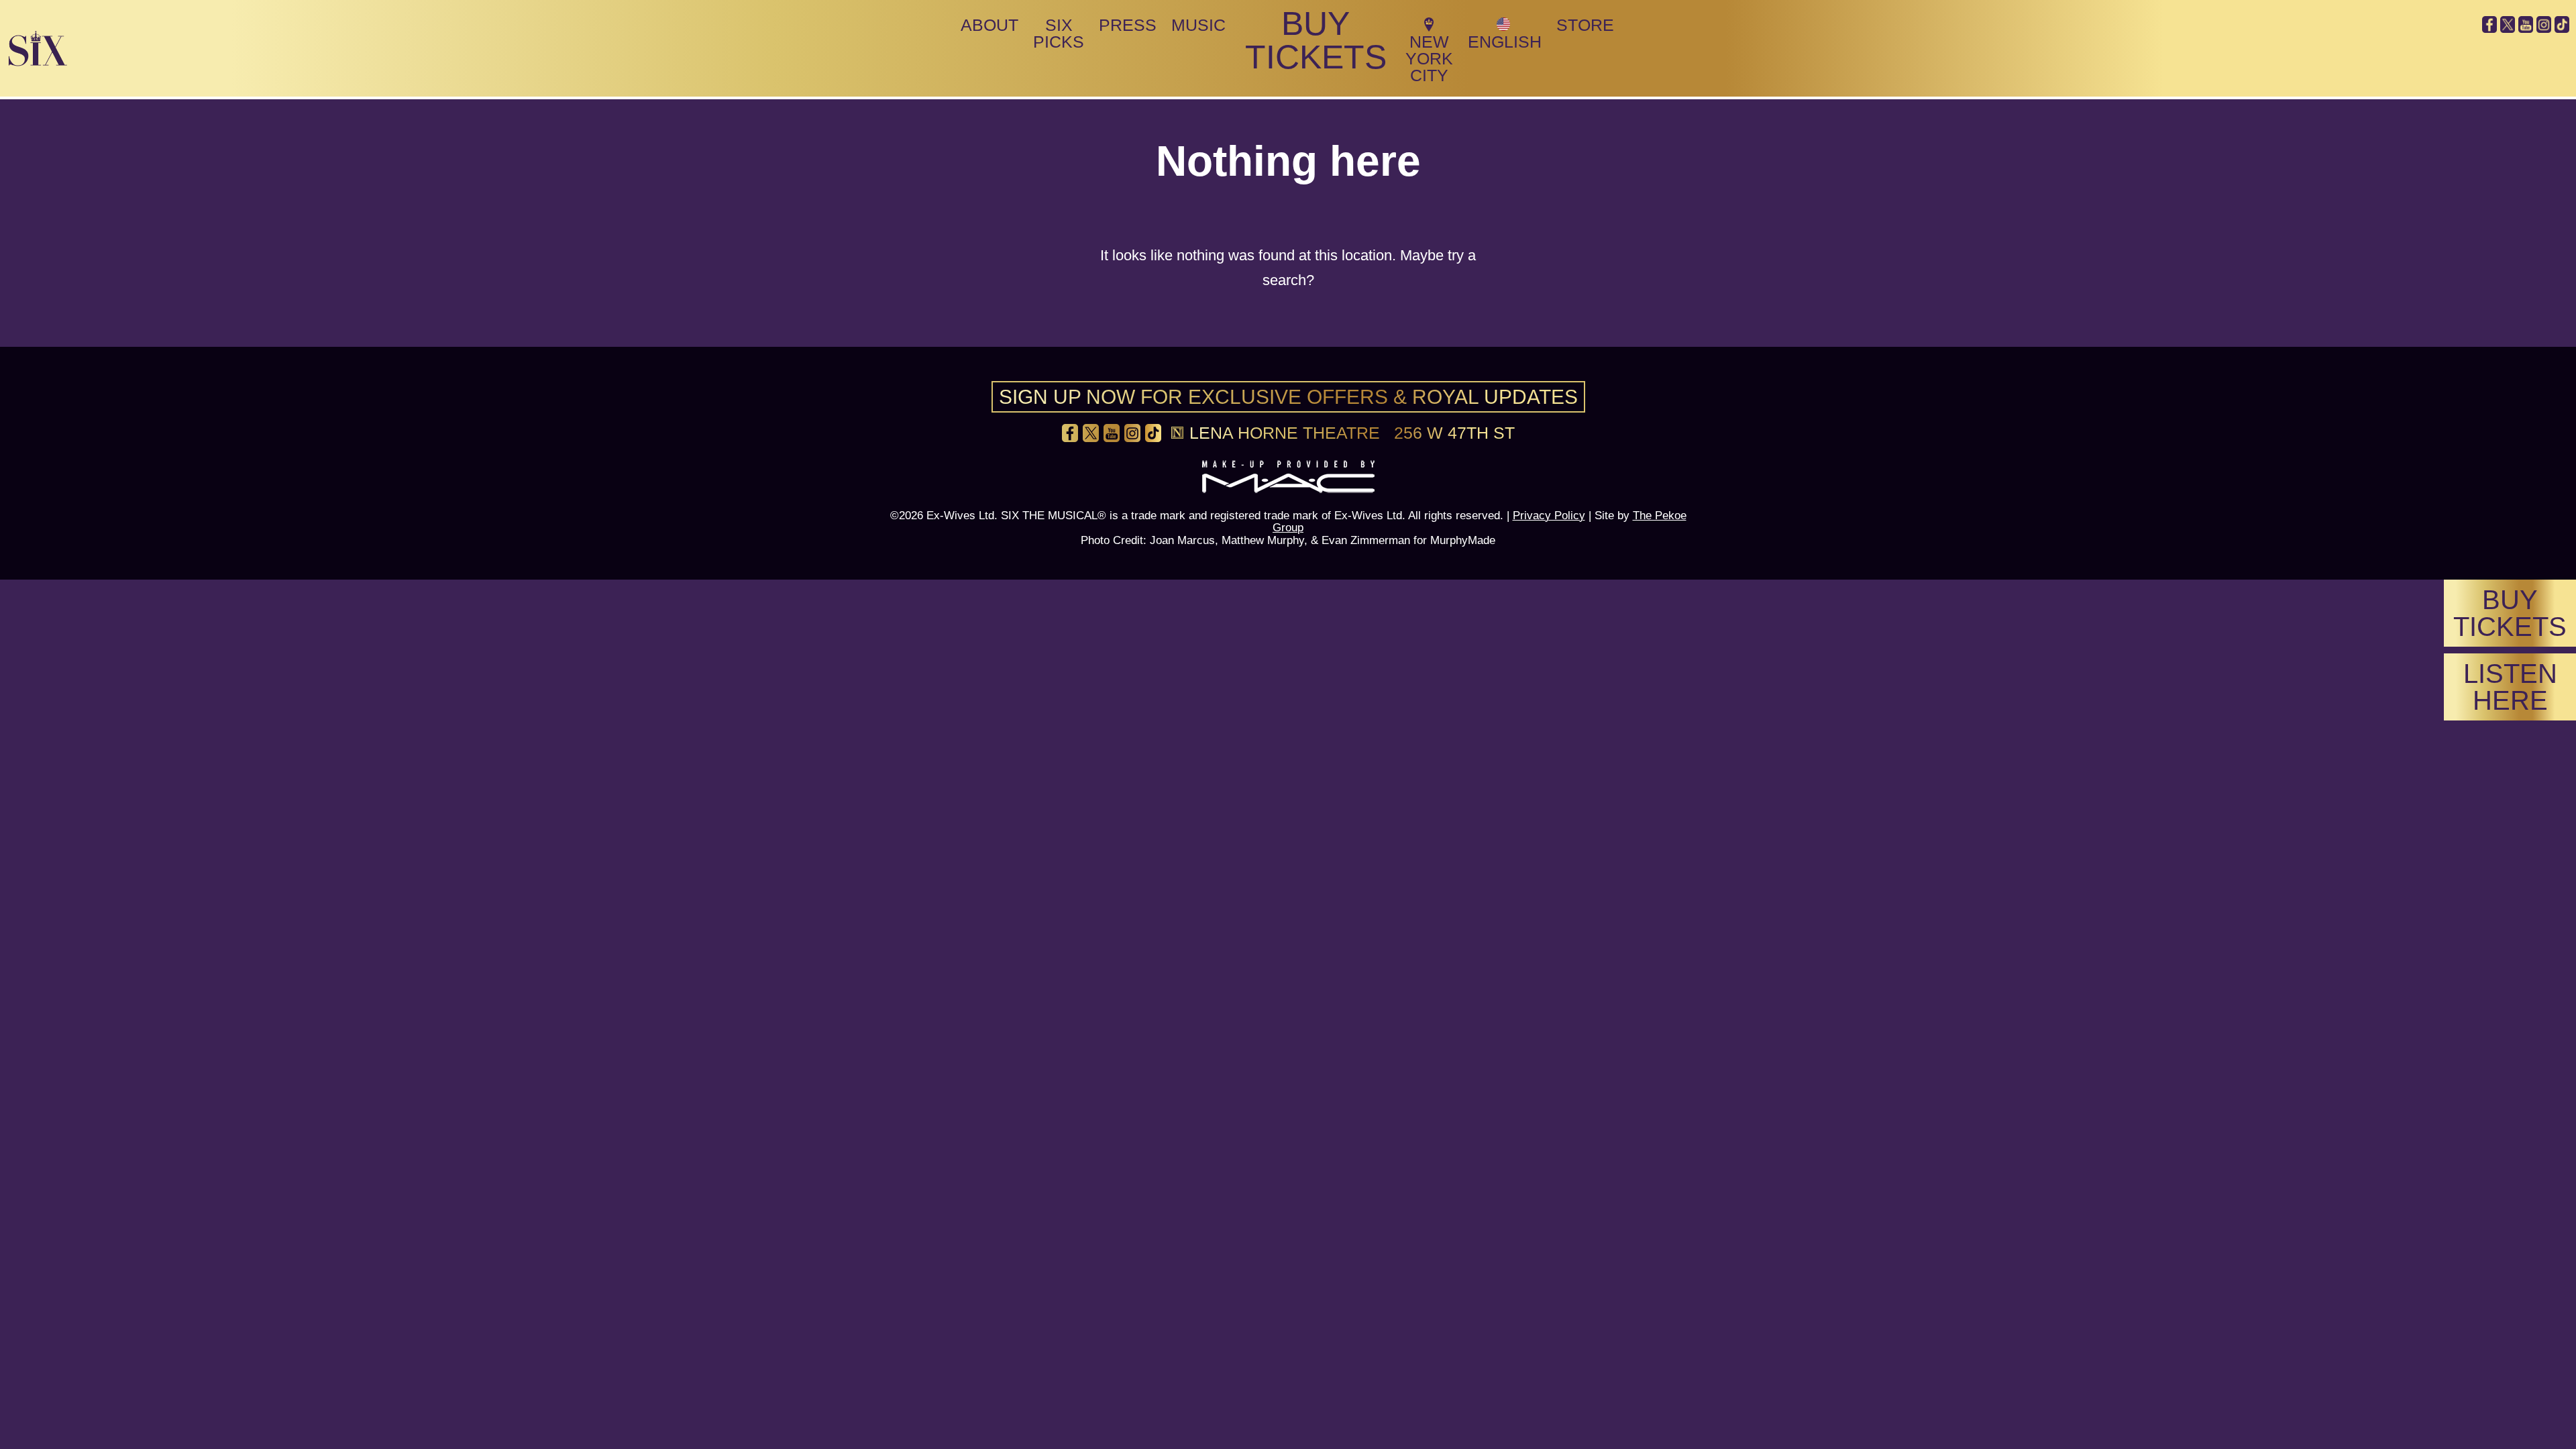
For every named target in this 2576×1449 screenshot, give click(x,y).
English (1505, 42)
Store (1585, 25)
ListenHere (2510, 687)
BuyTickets (2510, 613)
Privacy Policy (1549, 515)
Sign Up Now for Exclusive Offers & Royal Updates (1288, 397)
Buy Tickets (1316, 40)
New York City (1429, 58)
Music (1198, 25)
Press (1128, 25)
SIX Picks (1059, 33)
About (989, 25)
